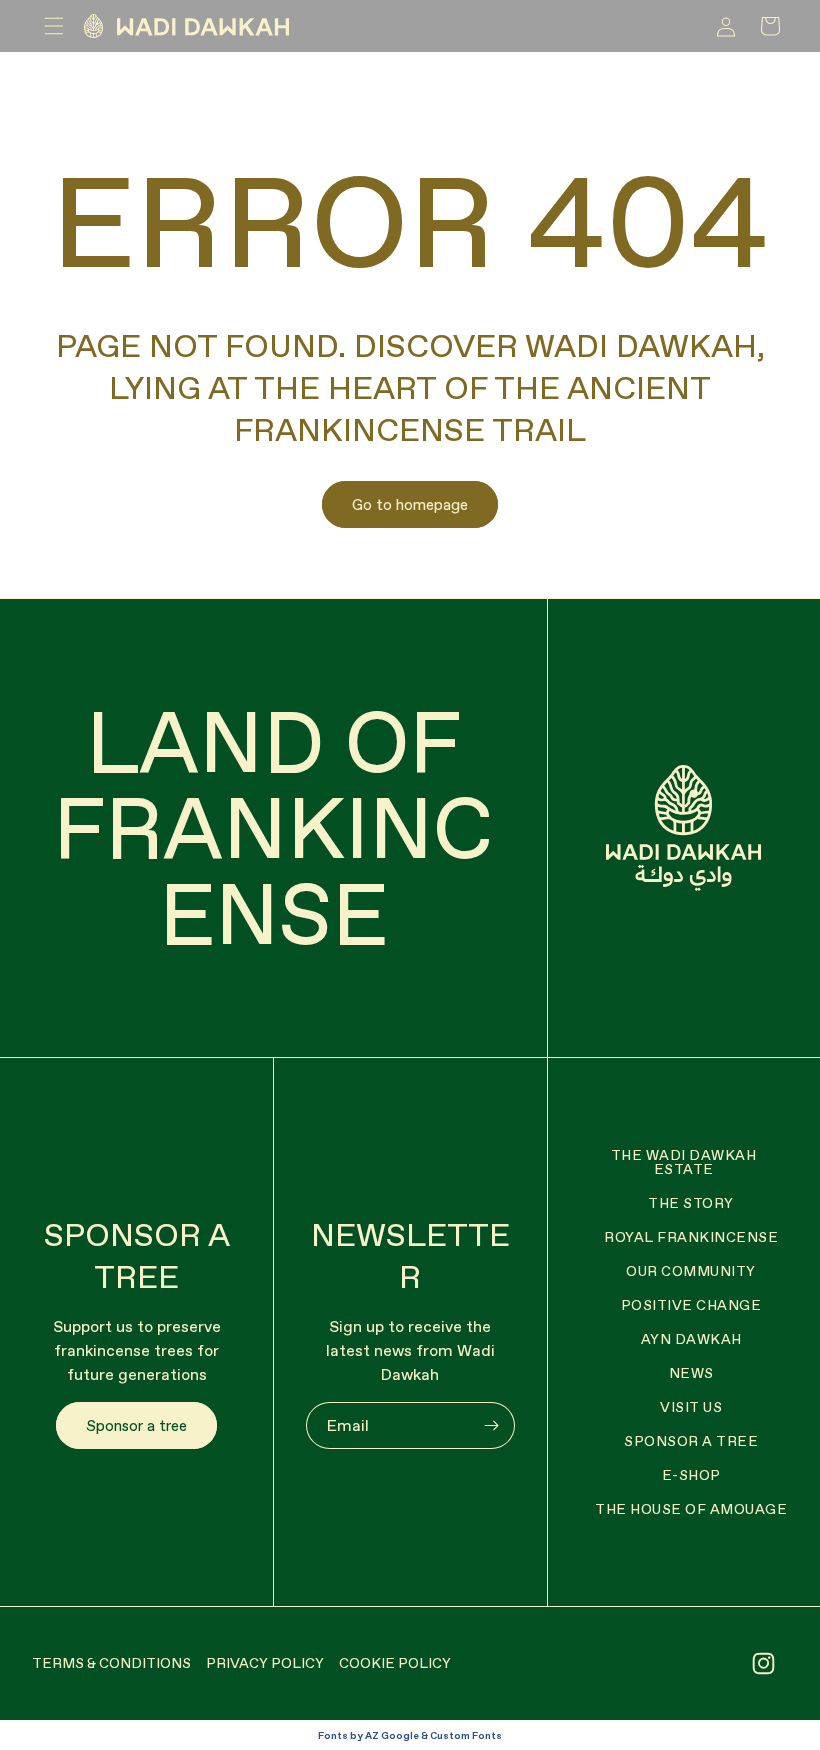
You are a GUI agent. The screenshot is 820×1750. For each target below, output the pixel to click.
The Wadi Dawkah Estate (684, 1162)
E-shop (691, 1475)
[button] (54, 26)
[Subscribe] (492, 1425)
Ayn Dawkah (691, 1339)
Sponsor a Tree (691, 1441)
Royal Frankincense (691, 1237)
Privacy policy (265, 1663)
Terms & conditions (111, 1663)
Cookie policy (395, 1663)
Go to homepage (410, 504)
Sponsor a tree (136, 1425)
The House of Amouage (691, 1509)
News (691, 1373)
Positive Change (691, 1305)
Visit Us (691, 1407)
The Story (691, 1203)
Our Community (691, 1271)
